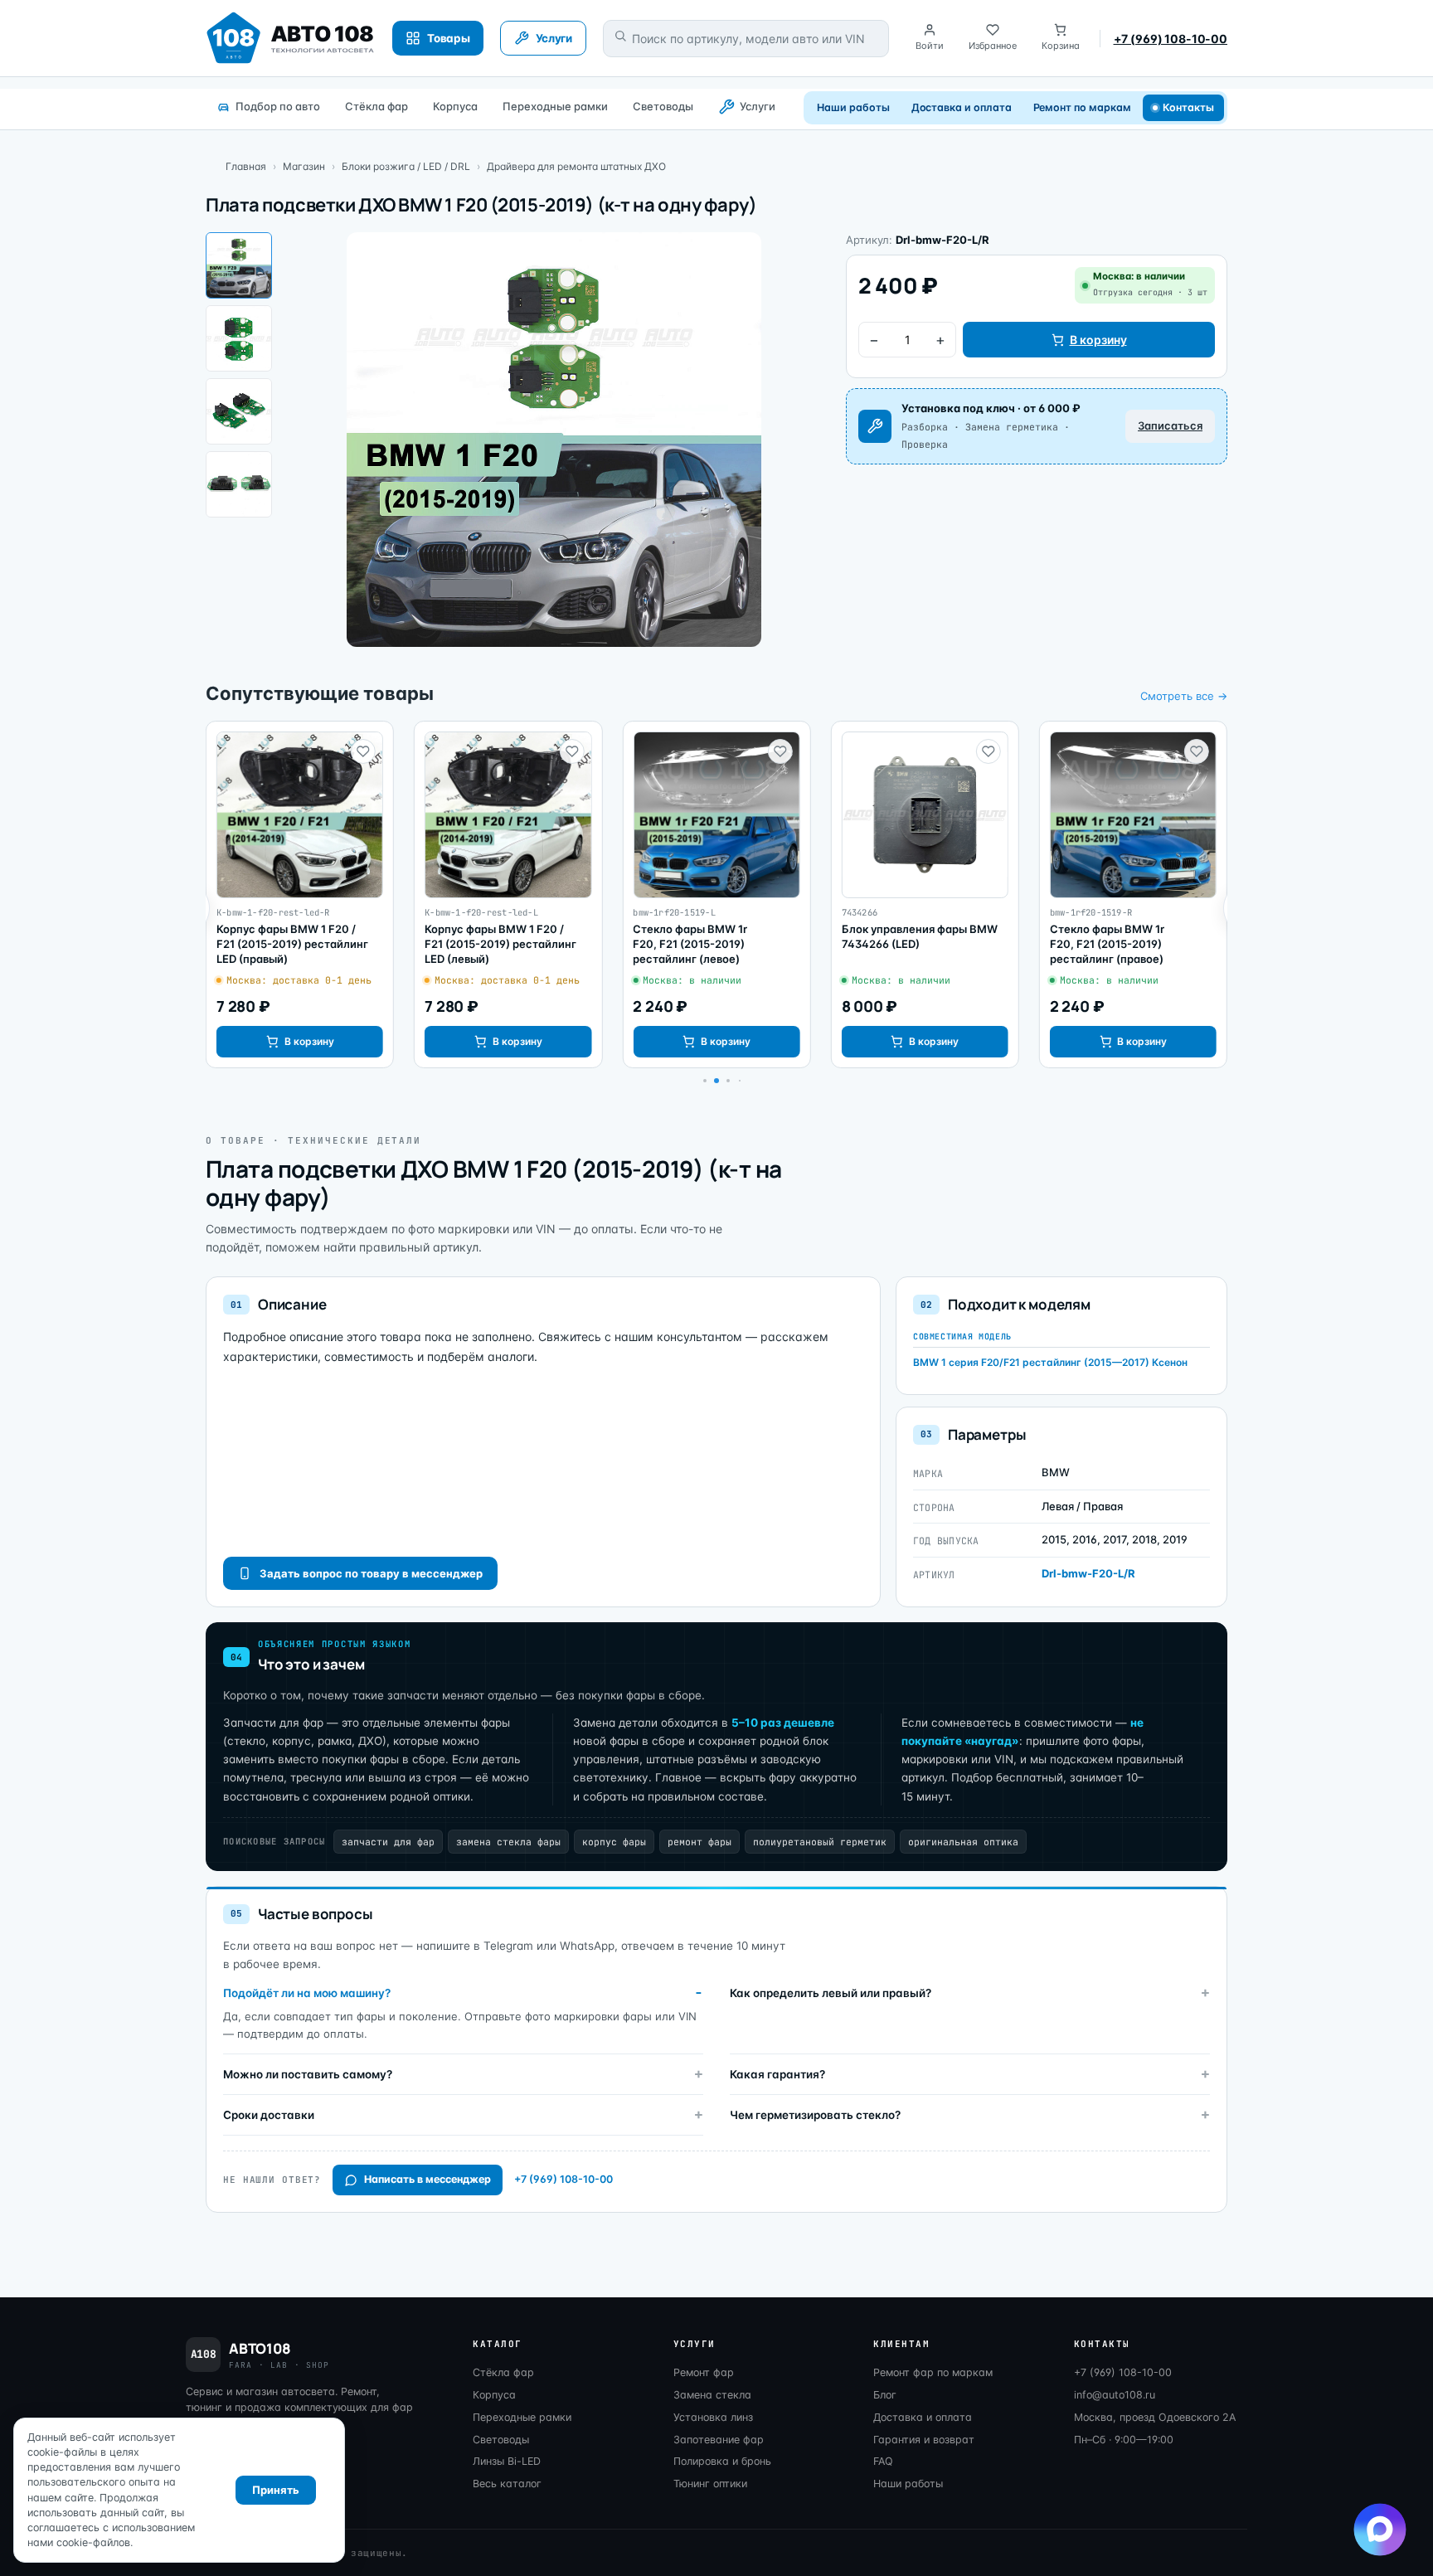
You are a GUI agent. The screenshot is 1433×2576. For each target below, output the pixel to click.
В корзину (1098, 340)
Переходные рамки (555, 106)
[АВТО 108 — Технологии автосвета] (291, 38)
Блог (885, 2395)
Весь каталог (507, 2484)
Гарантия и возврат (924, 2440)
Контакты (1189, 107)
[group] (300, 895)
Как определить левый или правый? (831, 1993)
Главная (246, 166)
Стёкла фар (376, 106)
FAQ (883, 2461)
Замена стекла (712, 2395)
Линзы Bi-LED (507, 2461)
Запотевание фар (719, 2440)
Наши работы (853, 107)
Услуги (758, 106)
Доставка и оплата (962, 107)
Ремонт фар (704, 2372)
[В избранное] (363, 751)
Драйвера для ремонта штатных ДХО (576, 166)
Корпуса (455, 106)
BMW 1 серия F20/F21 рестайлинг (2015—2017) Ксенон (1050, 1362)
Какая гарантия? (777, 2074)
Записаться (1170, 425)
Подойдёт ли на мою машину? (307, 1993)
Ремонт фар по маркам (933, 2372)
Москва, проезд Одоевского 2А (1155, 2417)
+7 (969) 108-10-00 (1171, 39)
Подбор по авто (278, 106)
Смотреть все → (1184, 696)
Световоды (663, 106)
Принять (276, 2490)
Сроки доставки (269, 2115)
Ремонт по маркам (1082, 107)
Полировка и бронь (722, 2461)
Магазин (304, 166)
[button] (705, 1081)
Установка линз (713, 2417)
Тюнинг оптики (710, 2484)
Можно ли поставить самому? (308, 2074)
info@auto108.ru (1115, 2395)
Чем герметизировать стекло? (815, 2115)
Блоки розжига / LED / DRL (406, 166)
